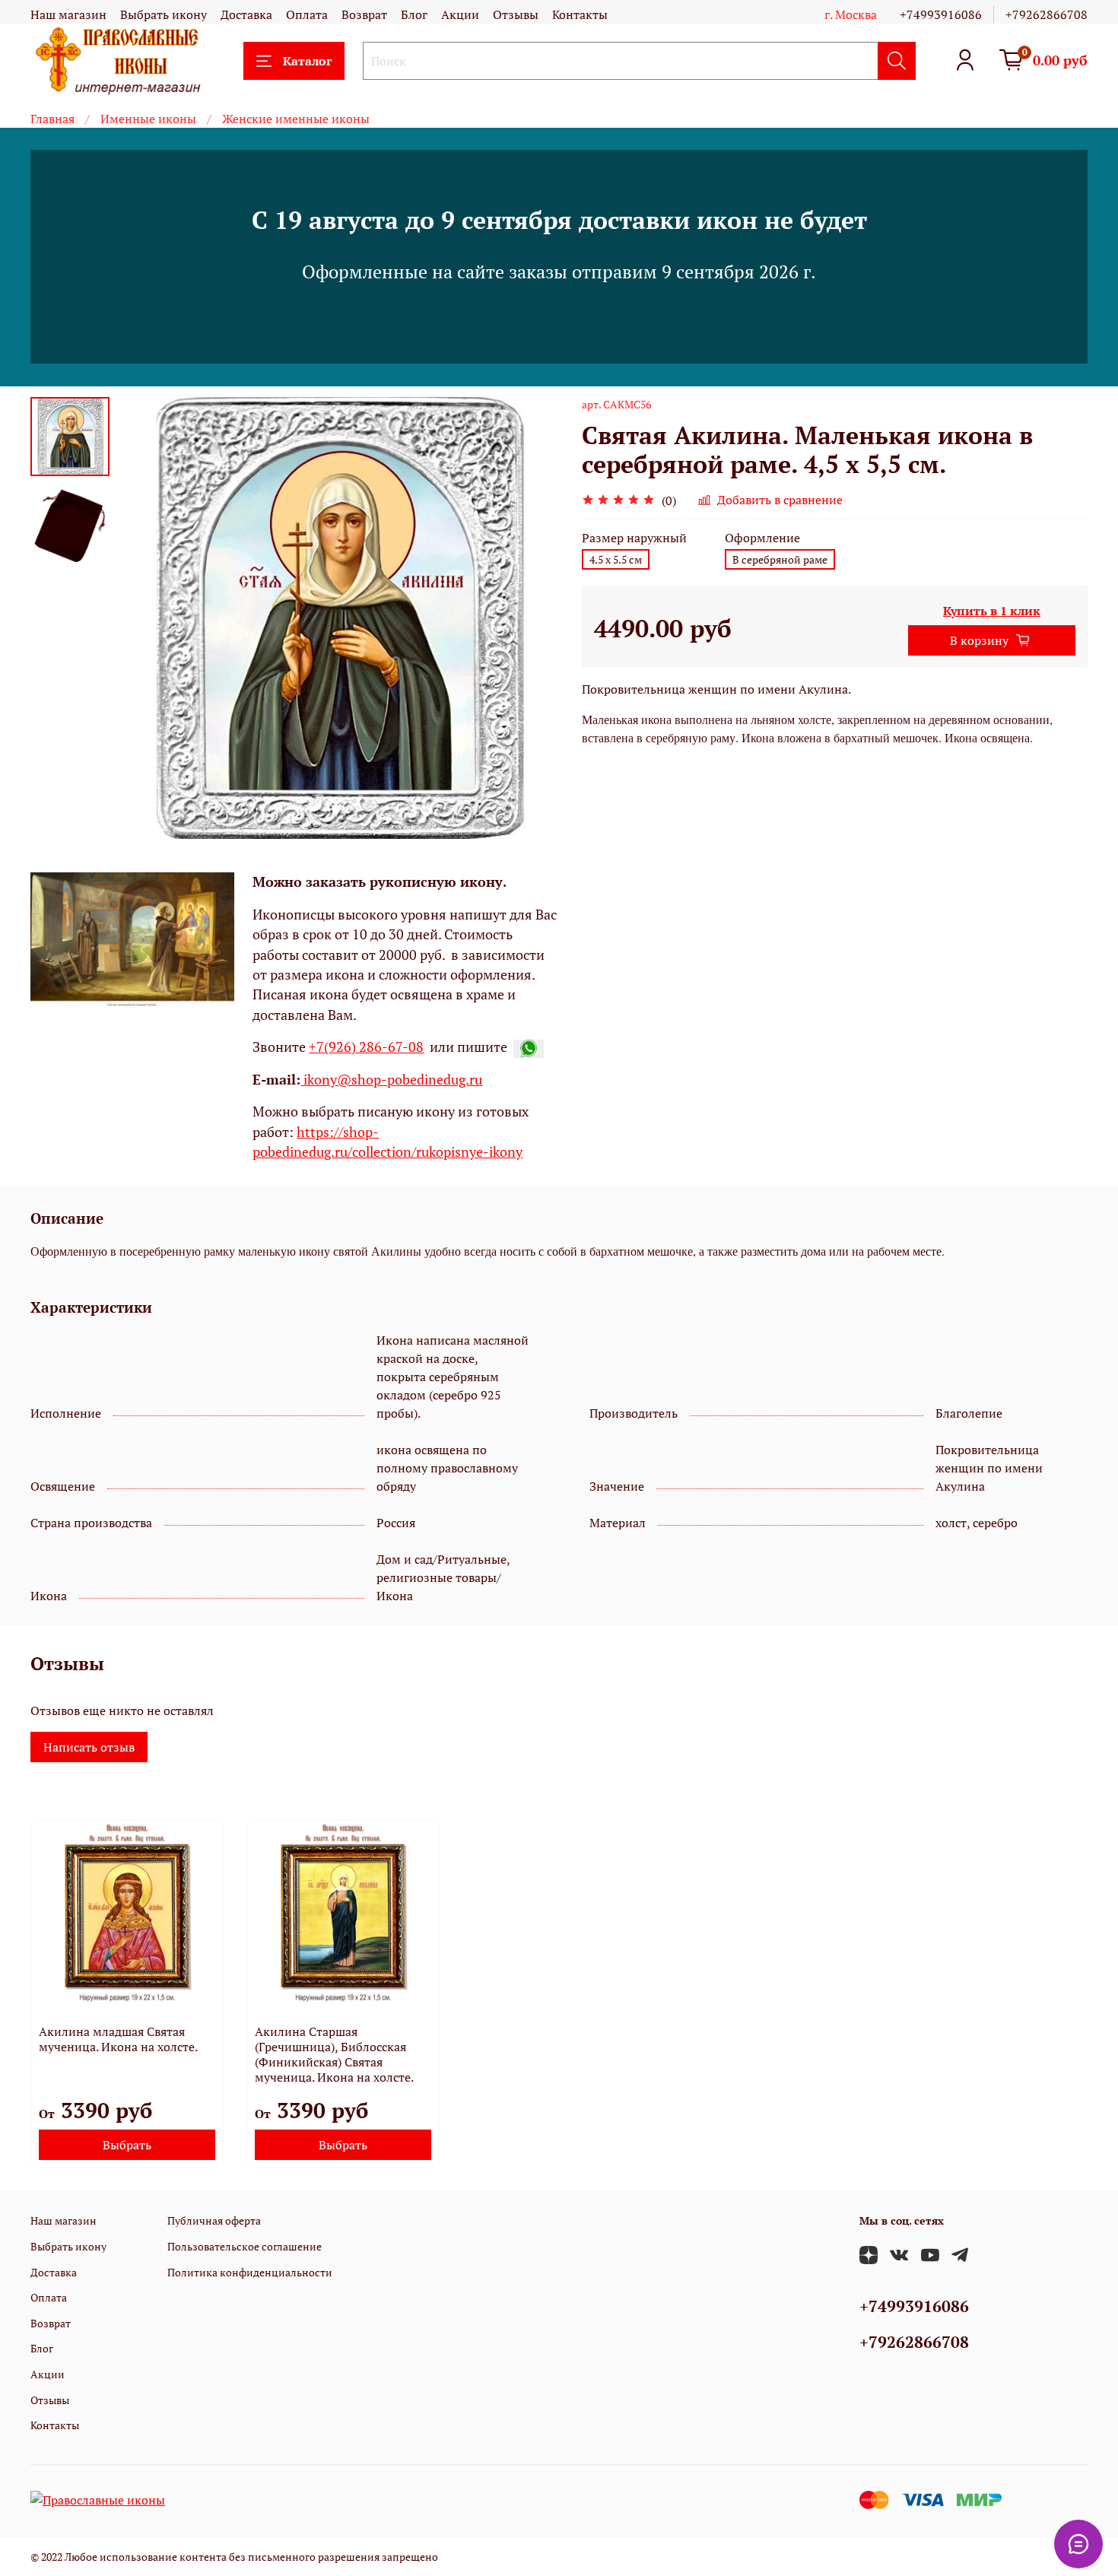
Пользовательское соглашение (245, 2246)
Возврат (364, 14)
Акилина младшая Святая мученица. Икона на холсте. (118, 2039)
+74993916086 (941, 14)
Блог (414, 14)
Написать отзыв (89, 1747)
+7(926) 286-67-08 (366, 1047)
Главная (52, 119)
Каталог (307, 61)
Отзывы (516, 14)
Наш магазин (68, 14)
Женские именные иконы (296, 119)
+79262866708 (1047, 14)
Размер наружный (634, 538)
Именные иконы (148, 119)
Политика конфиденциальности (250, 2272)
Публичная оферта (214, 2220)
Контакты (580, 14)
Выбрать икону (164, 14)
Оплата (307, 14)
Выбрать (127, 2145)
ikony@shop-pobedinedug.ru (391, 1080)
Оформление (762, 538)
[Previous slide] (148, 618)
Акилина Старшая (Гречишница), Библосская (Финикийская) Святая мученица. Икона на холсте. (334, 2054)
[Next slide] (529, 618)
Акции (460, 14)
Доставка (246, 14)
